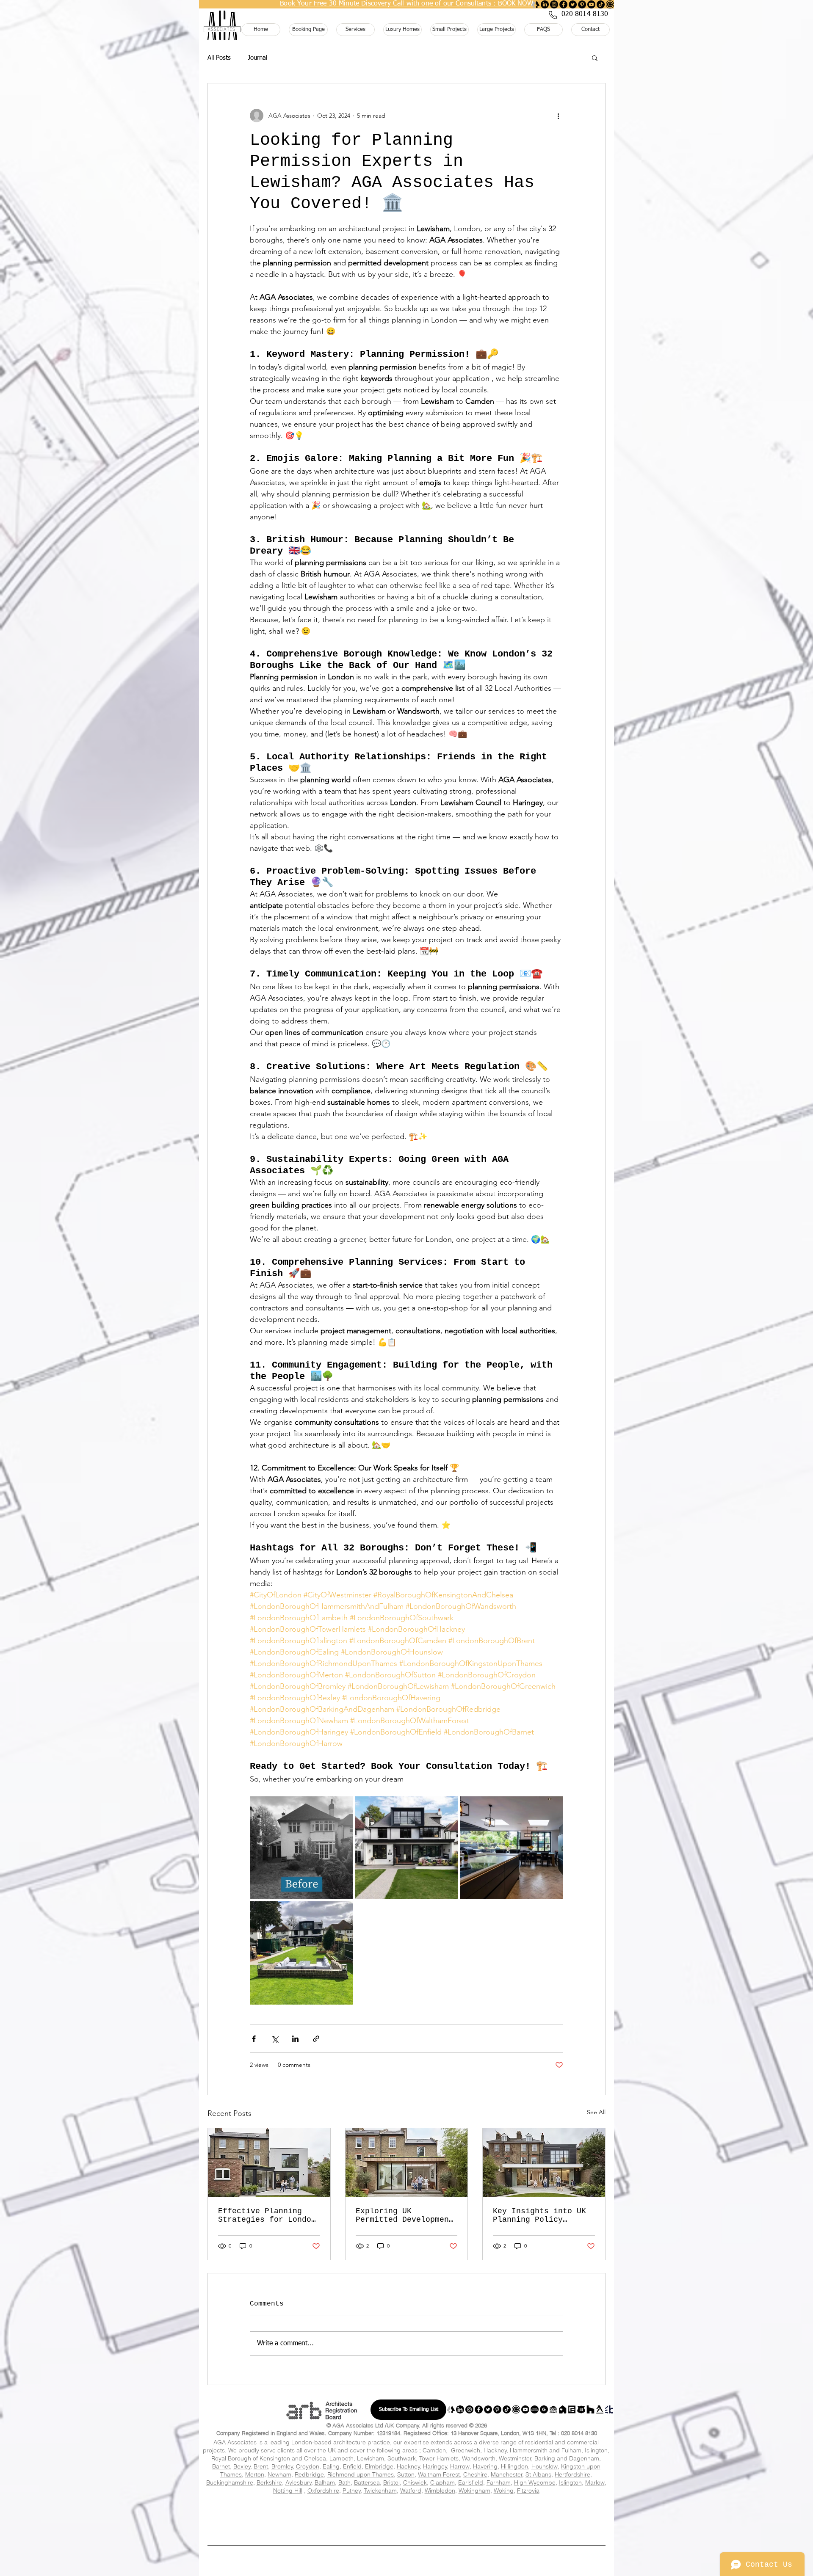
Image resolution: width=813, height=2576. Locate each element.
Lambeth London (260, 2510)
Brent (261, 2466)
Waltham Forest (439, 2474)
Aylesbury (299, 2482)
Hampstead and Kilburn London (341, 2518)
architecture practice (362, 2442)
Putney (352, 2491)
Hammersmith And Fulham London (501, 2503)
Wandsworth (479, 2458)
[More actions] (558, 116)
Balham (325, 2482)
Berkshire (269, 2482)
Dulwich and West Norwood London (263, 2525)
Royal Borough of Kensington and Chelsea (269, 2458)
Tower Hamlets (439, 2458)
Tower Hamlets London (344, 2513)
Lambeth (342, 2458)
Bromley (282, 2466)
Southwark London (224, 2513)
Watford (411, 2491)
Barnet (221, 2466)
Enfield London (314, 2503)
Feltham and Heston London (491, 2529)
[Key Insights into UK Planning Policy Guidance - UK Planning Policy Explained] (544, 2162)
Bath (344, 2482)
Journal (257, 58)
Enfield (352, 2466)
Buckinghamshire (230, 2482)
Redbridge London (495, 2510)
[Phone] (553, 15)
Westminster (515, 2458)
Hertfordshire (572, 2474)
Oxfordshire (323, 2491)
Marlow (595, 2482)
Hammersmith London (239, 2532)
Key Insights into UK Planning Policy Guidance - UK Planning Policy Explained (539, 2215)
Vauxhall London (399, 2525)
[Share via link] (316, 2039)
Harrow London (223, 2506)
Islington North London (341, 2529)
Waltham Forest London (409, 2513)
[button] (595, 58)
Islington (596, 2450)
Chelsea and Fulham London (467, 2525)
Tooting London (312, 2522)
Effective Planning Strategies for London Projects (267, 2215)
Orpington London (466, 2535)
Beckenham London (323, 2535)
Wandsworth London (474, 2513)
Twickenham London (445, 2522)
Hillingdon (514, 2466)
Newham (279, 2474)
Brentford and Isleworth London (414, 2529)
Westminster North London (507, 2518)
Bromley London (493, 2499)
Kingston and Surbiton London (517, 2522)
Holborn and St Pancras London (262, 2518)
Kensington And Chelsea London (525, 2506)
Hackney (495, 2450)
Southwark (402, 2458)
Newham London (435, 2510)
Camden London (551, 2499)
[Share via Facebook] (254, 2039)
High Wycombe (535, 2482)
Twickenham (380, 2491)
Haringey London (570, 2503)
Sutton (406, 2474)
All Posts (219, 58)
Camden (434, 2450)
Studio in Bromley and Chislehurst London (390, 2535)
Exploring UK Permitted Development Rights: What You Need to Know (405, 2215)
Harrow (460, 2466)
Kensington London (537, 2525)
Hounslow (545, 2466)
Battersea (367, 2482)
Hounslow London (399, 2506)
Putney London (252, 2522)
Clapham (442, 2482)
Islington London (458, 2506)
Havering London (280, 2506)
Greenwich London (373, 2503)
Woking (504, 2491)
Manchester (507, 2474)
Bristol (391, 2482)
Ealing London (258, 2503)
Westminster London (536, 2513)
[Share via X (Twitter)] (275, 2039)
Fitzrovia (528, 2491)
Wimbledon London (588, 2522)
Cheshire (475, 2474)
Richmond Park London (377, 2522)
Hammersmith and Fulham (546, 2450)
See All (596, 2112)
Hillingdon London (340, 2506)
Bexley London (381, 2499)
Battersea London (575, 2518)
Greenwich (466, 2450)
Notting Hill (288, 2491)
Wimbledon (440, 2491)
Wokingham (474, 2491)
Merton (255, 2474)
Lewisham (371, 2458)
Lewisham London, (319, 2510)
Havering (485, 2466)
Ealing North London (525, 2532)
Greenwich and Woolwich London (372, 2532)
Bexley (242, 2466)
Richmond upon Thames (361, 2474)
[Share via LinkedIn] (295, 2039)
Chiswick (415, 2482)
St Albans (538, 2474)
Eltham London (303, 2532)
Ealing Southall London (256, 2535)
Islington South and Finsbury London (264, 2529)
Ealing (331, 2466)
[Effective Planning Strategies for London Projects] (269, 2162)
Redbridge (309, 2474)
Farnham (499, 2482)
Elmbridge (379, 2466)
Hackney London (433, 2503)
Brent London (436, 2499)
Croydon (308, 2466)
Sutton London (283, 2513)
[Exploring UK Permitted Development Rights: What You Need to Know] (407, 2162)
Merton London (377, 2510)
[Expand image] (301, 1848)
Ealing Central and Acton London (452, 2532)
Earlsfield (471, 2482)
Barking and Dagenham (567, 2458)
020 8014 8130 (579, 2433)
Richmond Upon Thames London (563, 2510)
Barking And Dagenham (254, 2499)
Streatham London (337, 2525)
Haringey (435, 2466)
